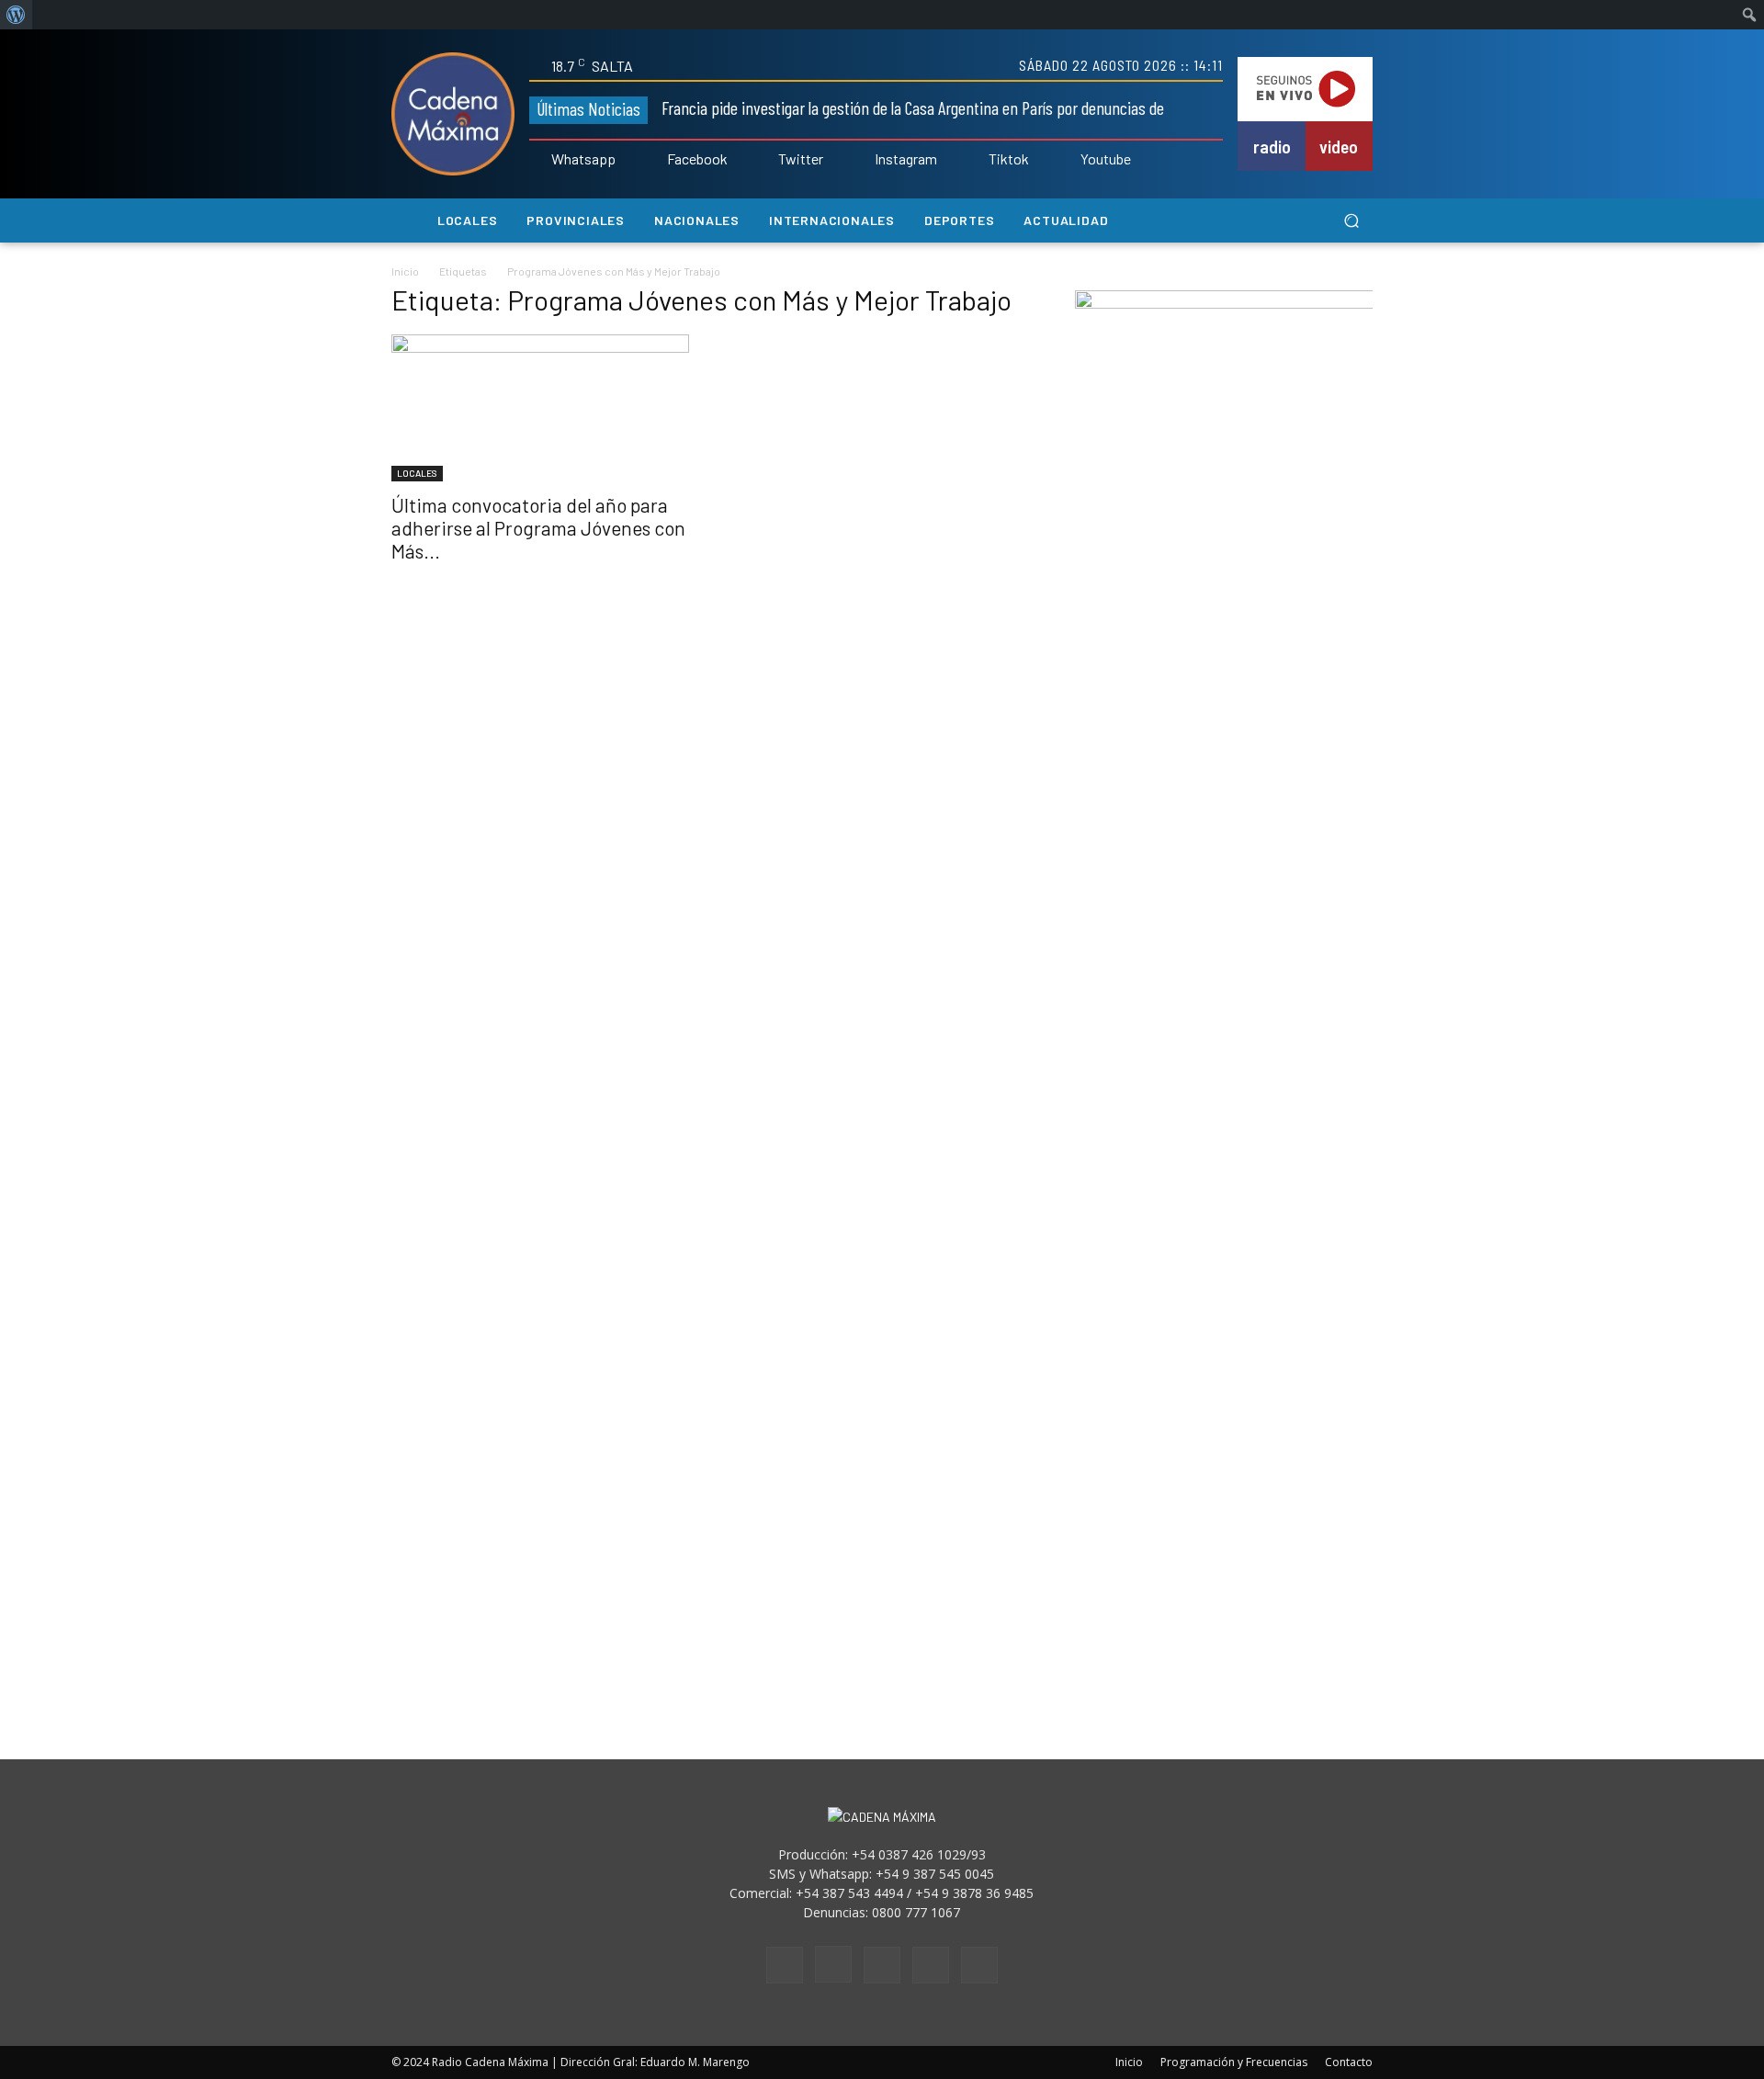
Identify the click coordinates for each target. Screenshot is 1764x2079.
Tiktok (1009, 159)
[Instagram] (862, 160)
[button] (1351, 221)
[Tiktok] (976, 160)
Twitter (801, 159)
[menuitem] (16, 15)
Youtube (1106, 159)
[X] (931, 1965)
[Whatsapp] (538, 160)
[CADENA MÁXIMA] (453, 114)
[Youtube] (1068, 160)
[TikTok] (882, 1965)
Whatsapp (583, 159)
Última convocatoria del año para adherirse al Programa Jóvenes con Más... (538, 528)
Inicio (405, 271)
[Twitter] (766, 160)
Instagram (906, 159)
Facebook (697, 159)
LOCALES (417, 473)
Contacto (1349, 2062)
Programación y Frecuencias (1234, 2062)
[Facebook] (654, 160)
